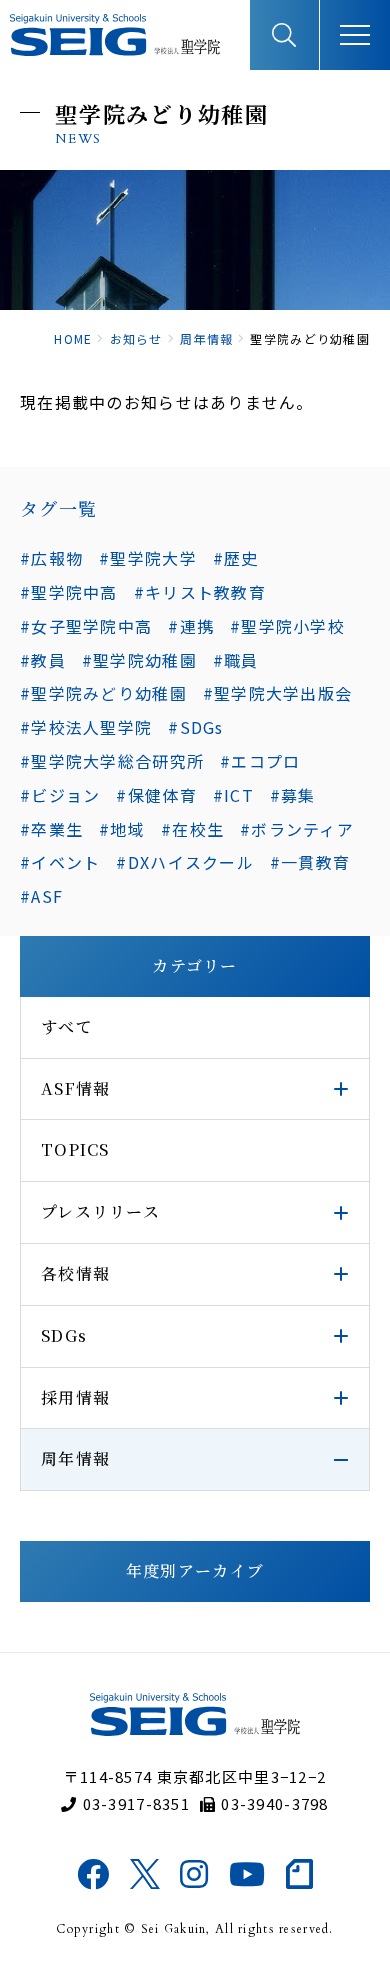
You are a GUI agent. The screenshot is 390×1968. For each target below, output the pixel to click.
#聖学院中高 (69, 592)
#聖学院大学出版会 (278, 693)
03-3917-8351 (136, 1803)
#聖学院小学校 (287, 626)
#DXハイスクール (185, 862)
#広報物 (51, 558)
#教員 (43, 660)
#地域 (122, 829)
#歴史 (236, 558)
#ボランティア (297, 829)
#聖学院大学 (148, 558)
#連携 (191, 626)
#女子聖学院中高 (86, 626)
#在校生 (192, 829)
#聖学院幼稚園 (139, 660)
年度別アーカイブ (195, 1570)
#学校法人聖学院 (86, 727)
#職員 (236, 660)
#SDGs (195, 727)
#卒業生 (51, 829)
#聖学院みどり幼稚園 (103, 693)
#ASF (41, 896)
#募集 (293, 795)
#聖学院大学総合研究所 (112, 761)
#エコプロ (260, 761)
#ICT (233, 795)
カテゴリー (194, 965)
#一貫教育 (310, 862)
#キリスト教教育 (200, 592)
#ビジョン (60, 795)
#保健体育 (156, 795)
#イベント (60, 862)
